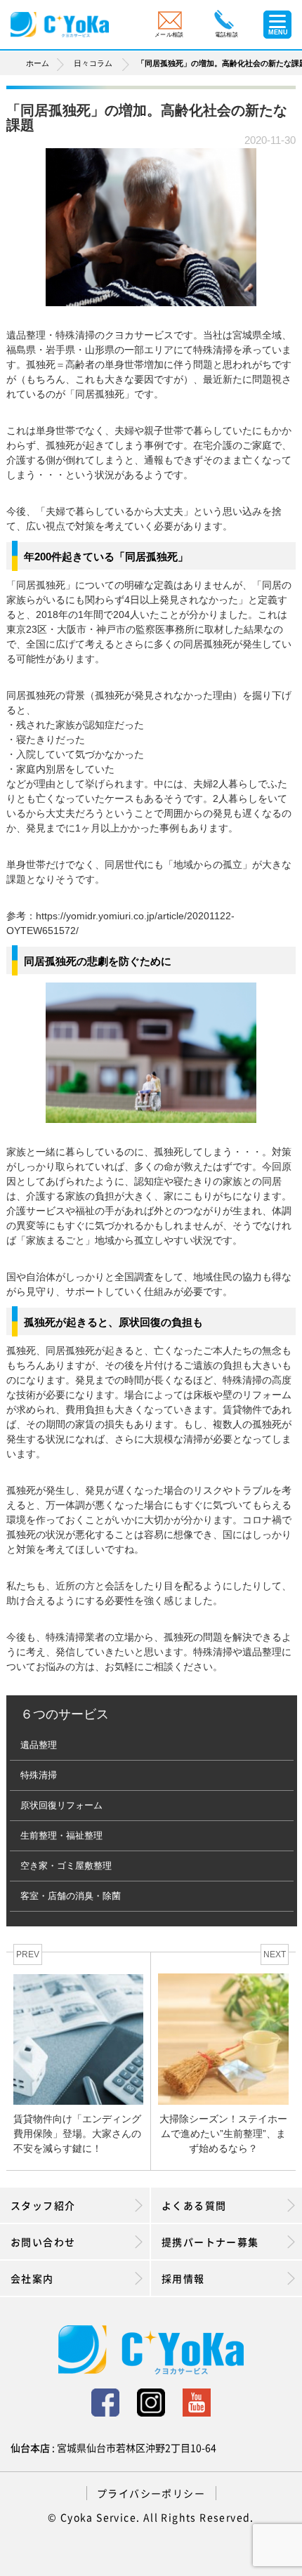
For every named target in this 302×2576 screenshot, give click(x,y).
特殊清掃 (39, 1775)
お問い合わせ (43, 2242)
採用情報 (183, 2278)
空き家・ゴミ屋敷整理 (66, 1866)
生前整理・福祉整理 (61, 1835)
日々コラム (93, 63)
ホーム (38, 63)
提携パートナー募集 (210, 2242)
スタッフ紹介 (43, 2205)
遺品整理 (39, 1745)
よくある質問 (194, 2205)
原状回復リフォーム (61, 1805)
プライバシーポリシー (151, 2493)
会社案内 (32, 2278)
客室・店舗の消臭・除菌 (71, 1896)
